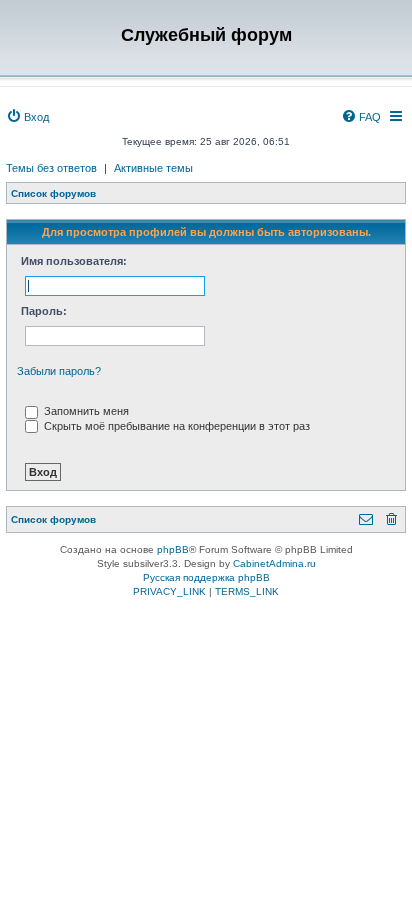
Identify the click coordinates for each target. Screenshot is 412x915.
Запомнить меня (85, 411)
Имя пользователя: (74, 261)
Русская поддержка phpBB (206, 577)
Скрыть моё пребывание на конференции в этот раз (175, 426)
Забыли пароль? (59, 371)
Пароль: (44, 311)
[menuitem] (27, 117)
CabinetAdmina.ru (274, 563)
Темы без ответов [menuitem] (51, 168)
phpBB (173, 549)
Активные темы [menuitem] (153, 168)
